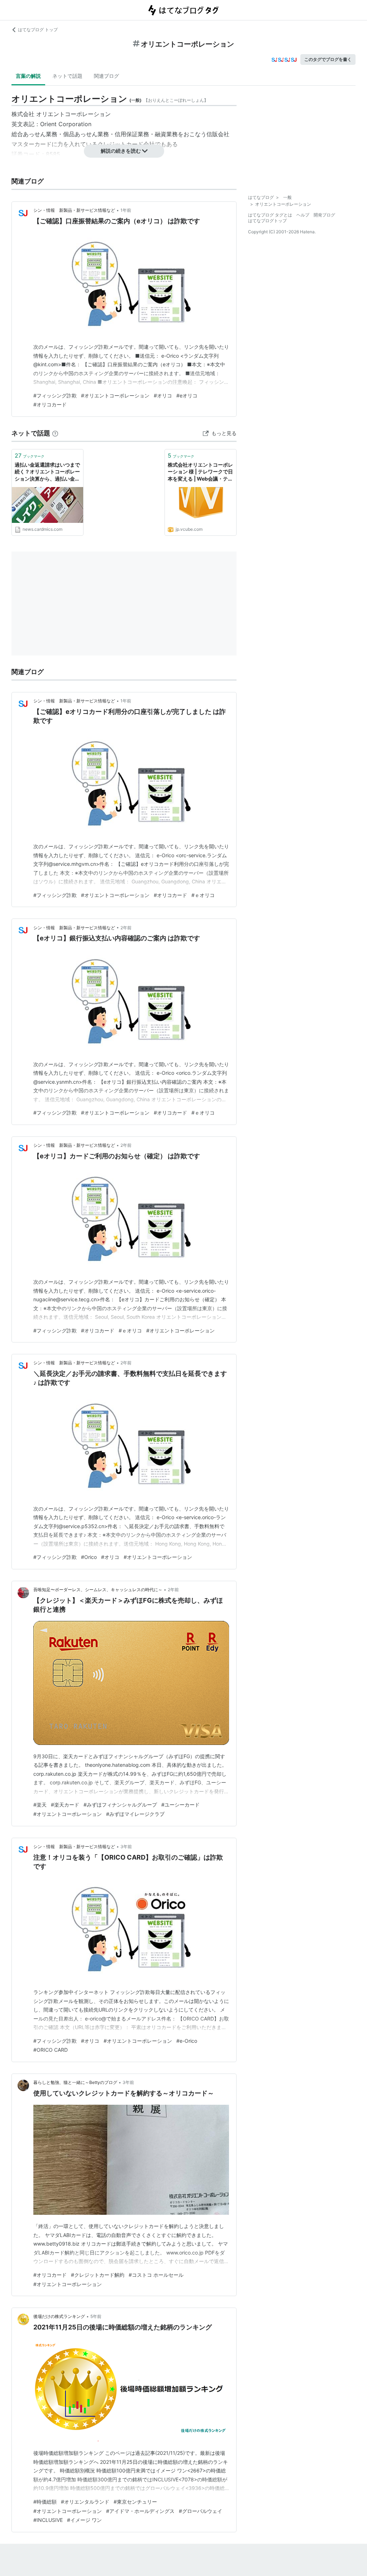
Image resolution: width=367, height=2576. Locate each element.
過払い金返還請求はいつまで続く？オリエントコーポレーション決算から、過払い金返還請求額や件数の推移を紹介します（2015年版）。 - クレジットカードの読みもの (47, 472)
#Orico (89, 1557)
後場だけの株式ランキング (59, 2316)
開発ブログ (324, 215)
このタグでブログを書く (328, 59)
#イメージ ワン (84, 2520)
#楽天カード (65, 1805)
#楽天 (40, 1805)
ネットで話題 (67, 76)
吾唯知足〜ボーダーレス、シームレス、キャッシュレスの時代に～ (98, 1590)
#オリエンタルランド (85, 2502)
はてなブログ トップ (38, 30)
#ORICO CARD (51, 2050)
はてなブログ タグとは (270, 215)
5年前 (96, 2316)
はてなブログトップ (267, 221)
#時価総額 (45, 2502)
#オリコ (163, 395)
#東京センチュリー (135, 2502)
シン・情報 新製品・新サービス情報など (74, 210)
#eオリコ (187, 395)
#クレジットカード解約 (98, 2275)
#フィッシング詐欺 (55, 395)
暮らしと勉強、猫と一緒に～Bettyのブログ (75, 2082)
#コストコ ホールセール (156, 2275)
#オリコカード (50, 404)
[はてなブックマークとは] (55, 433)
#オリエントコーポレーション (115, 395)
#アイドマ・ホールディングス (140, 2511)
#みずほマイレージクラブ (135, 1814)
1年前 (126, 210)
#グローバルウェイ (201, 2511)
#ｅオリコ (203, 895)
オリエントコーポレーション (73, 114)
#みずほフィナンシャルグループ (120, 1805)
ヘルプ (303, 215)
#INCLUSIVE (48, 2520)
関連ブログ (106, 76)
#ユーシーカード (180, 1805)
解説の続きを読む (121, 151)
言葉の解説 (28, 76)
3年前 (126, 1847)
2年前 (126, 928)
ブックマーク (30, 455)
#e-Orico (187, 2041)
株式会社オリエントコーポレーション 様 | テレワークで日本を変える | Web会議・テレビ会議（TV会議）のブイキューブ (200, 472)
